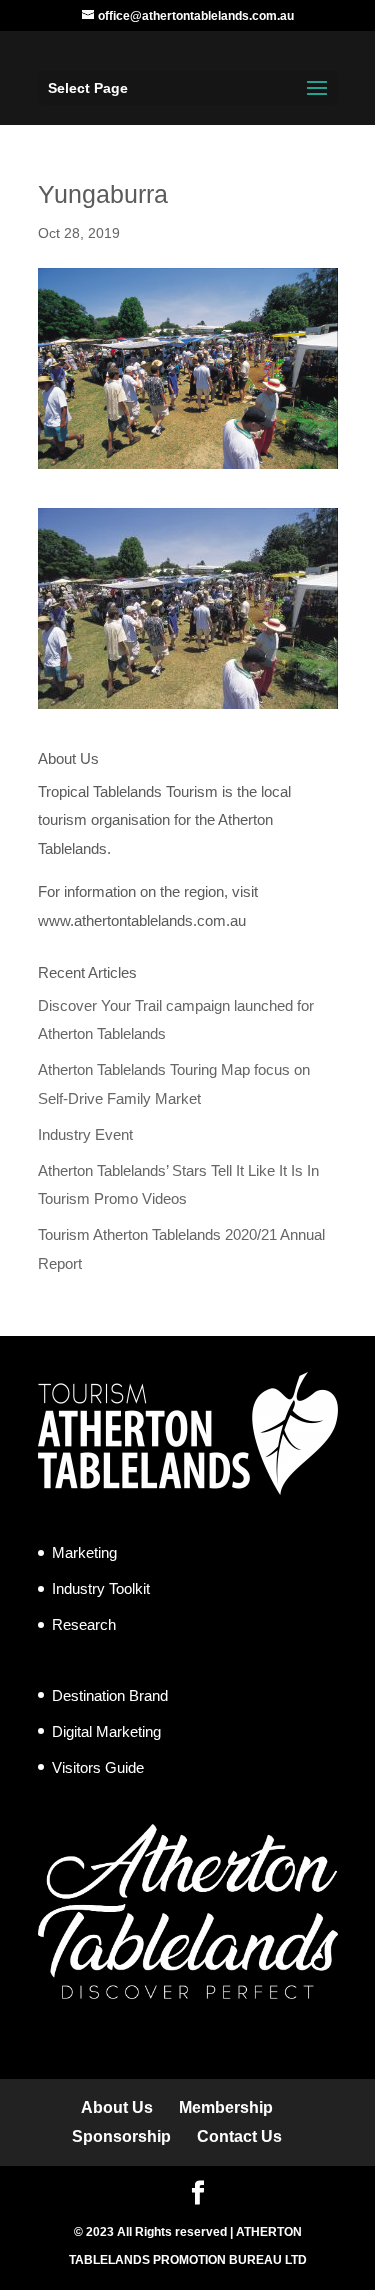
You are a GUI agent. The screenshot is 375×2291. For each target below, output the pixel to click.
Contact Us (239, 2136)
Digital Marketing (106, 1731)
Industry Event (85, 1134)
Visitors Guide (98, 1767)
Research (84, 1624)
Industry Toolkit (101, 1588)
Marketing (84, 1552)
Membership (226, 2107)
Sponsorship (121, 2136)
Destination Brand (110, 1695)
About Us (117, 2107)
